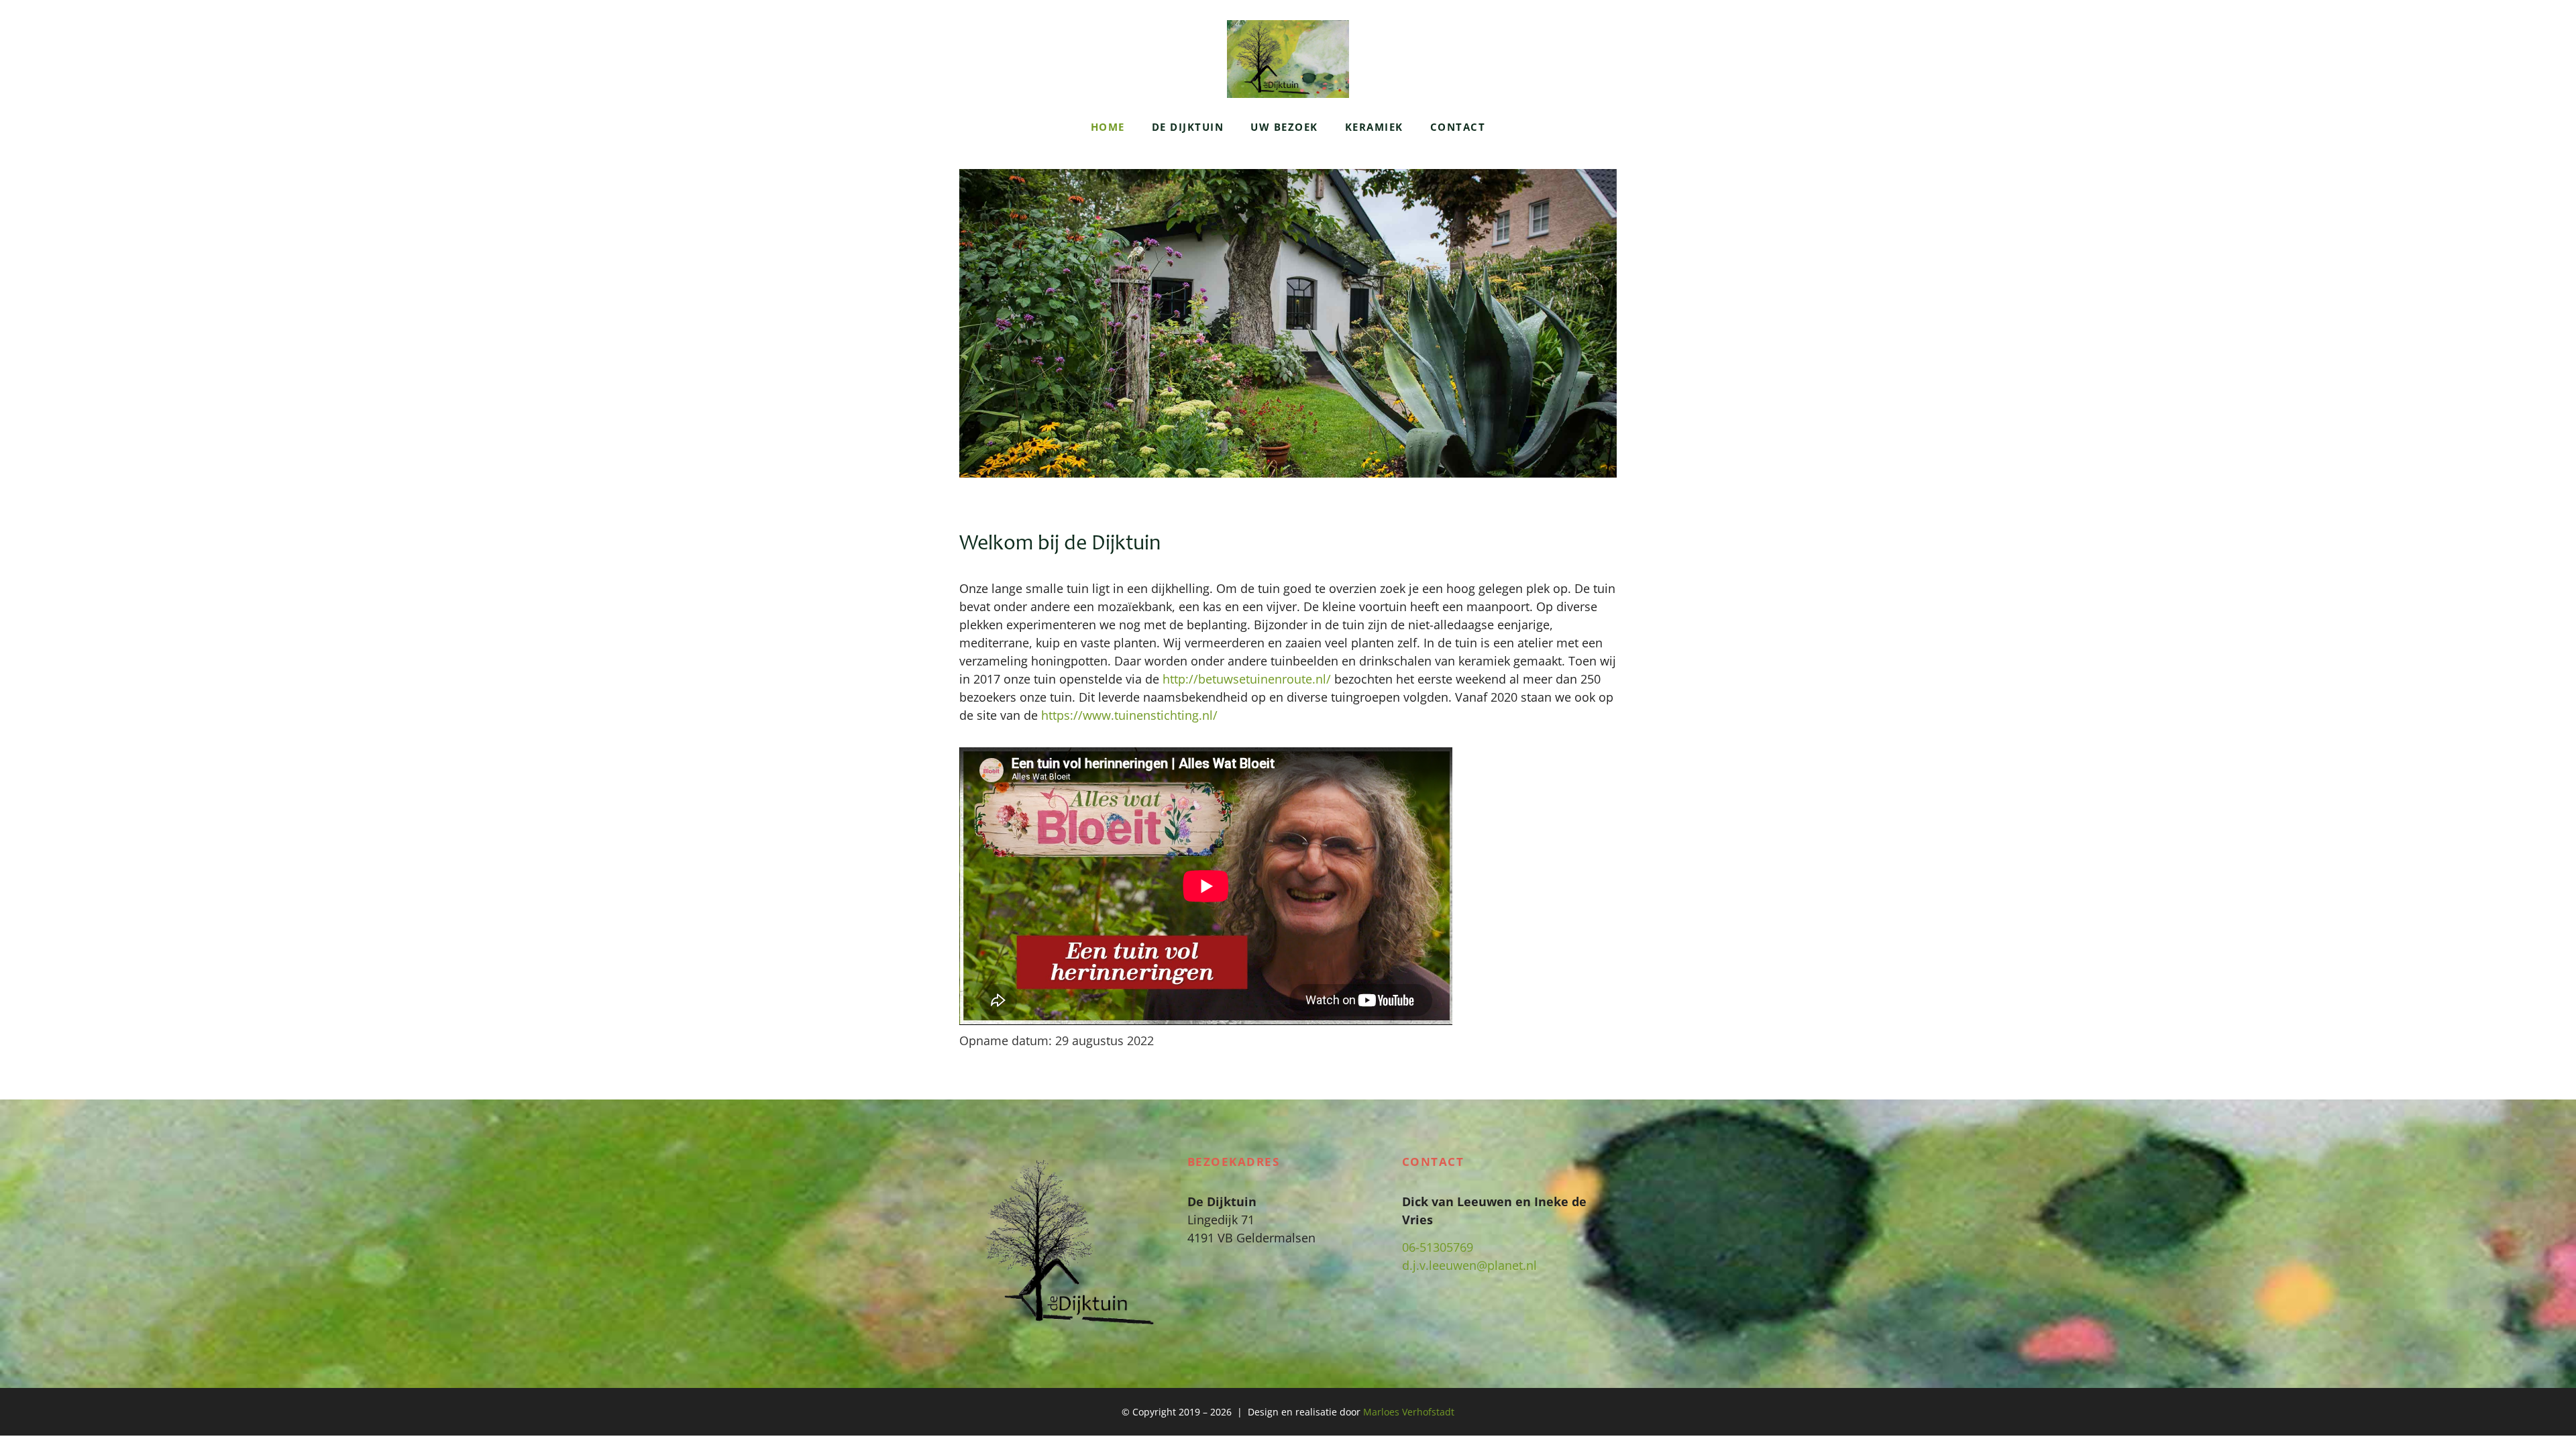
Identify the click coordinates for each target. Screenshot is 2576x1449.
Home (1108, 127)
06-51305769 (1438, 1247)
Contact (1458, 127)
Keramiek (1374, 127)
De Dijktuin (1188, 127)
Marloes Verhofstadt (1409, 1412)
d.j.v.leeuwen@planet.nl (1469, 1265)
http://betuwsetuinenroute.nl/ (1248, 679)
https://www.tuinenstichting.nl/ (1129, 715)
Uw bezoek (1284, 127)
